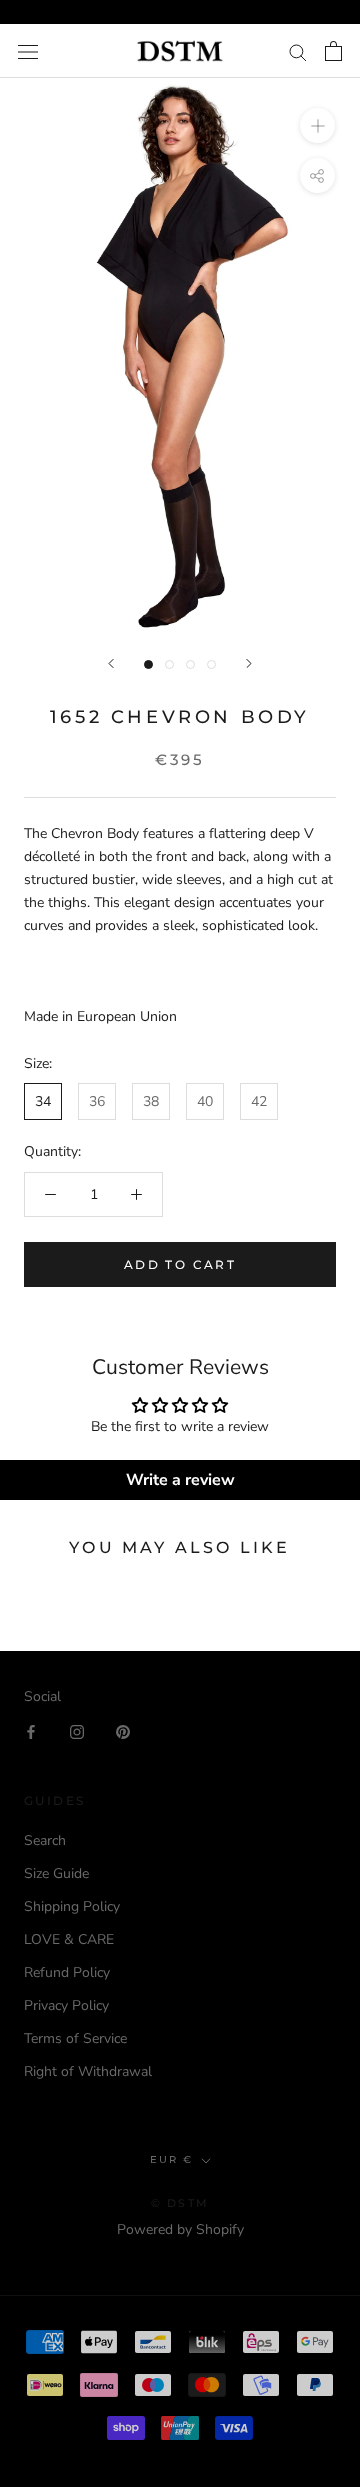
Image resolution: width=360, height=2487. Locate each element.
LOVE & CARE (69, 1939)
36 (97, 1101)
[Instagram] (77, 1730)
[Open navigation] (28, 51)
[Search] (298, 51)
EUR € (171, 2159)
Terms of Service (75, 2038)
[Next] (249, 663)
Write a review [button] (180, 1480)
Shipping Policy (72, 1906)
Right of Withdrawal (88, 2071)
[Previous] (111, 663)
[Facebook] (31, 1730)
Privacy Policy (66, 2005)
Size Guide (56, 1873)
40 (205, 1101)
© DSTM (180, 2203)
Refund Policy (67, 1972)
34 (43, 1101)
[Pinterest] (123, 1730)
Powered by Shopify (180, 2229)
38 (151, 1101)
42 (259, 1101)
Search (45, 1840)
